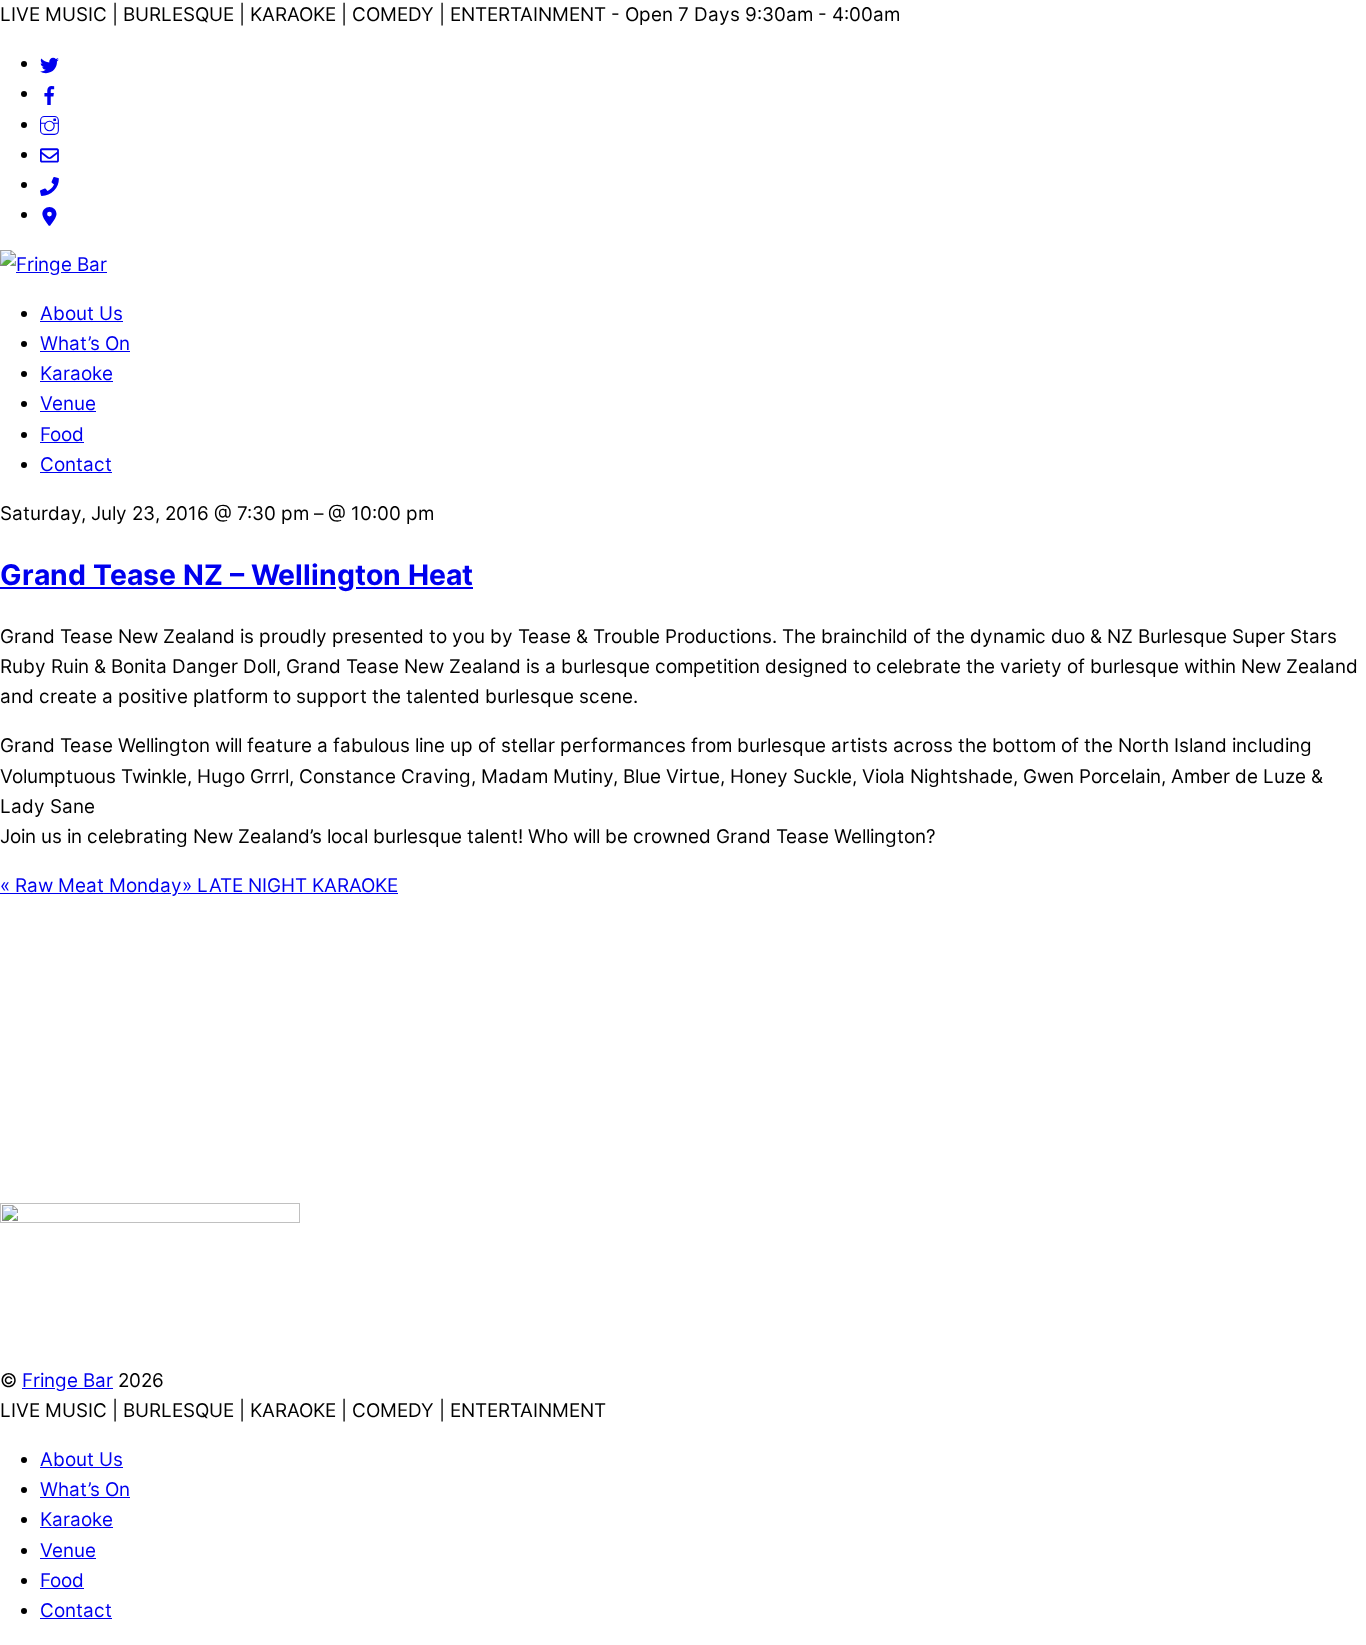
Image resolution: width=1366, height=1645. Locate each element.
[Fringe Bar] (53, 264)
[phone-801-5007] (49, 184)
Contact (76, 464)
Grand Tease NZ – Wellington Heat (236, 575)
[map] (49, 214)
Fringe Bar (67, 1380)
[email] (49, 154)
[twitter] (49, 63)
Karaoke (76, 373)
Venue (68, 403)
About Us (81, 313)
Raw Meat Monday (91, 885)
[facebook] (49, 93)
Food (62, 434)
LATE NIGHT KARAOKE (290, 885)
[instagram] (49, 124)
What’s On (85, 343)
